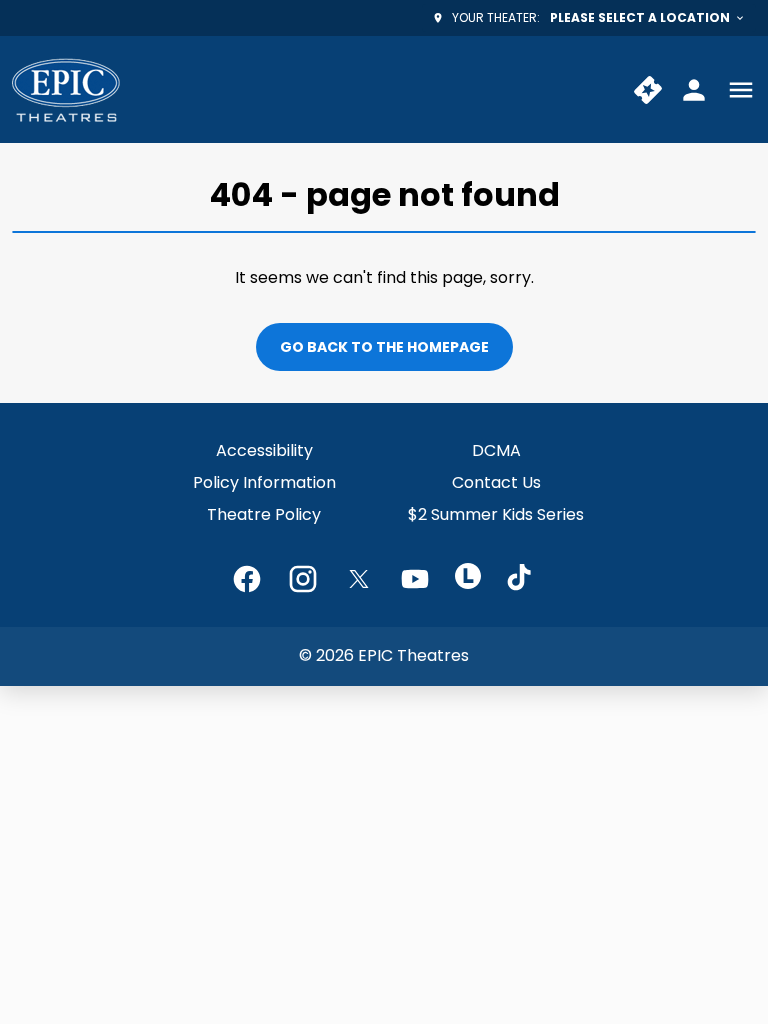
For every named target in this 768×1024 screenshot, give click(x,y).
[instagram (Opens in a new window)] (303, 579)
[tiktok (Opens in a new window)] (521, 579)
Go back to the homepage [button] (384, 347)
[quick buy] (648, 90)
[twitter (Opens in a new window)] (359, 579)
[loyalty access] (694, 90)
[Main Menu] (741, 90)
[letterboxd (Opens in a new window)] (468, 576)
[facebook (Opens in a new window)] (247, 579)
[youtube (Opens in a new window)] (415, 579)
